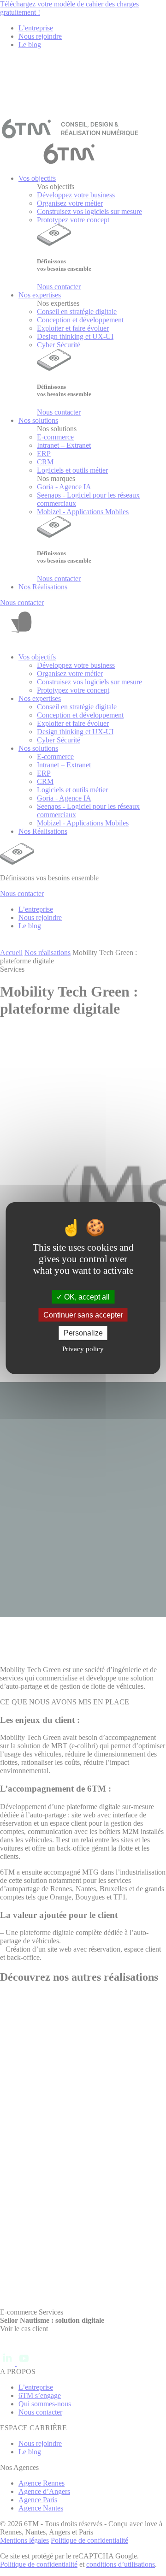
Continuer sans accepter (83, 1315)
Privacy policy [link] (83, 1348)
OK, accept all (86, 1297)
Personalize (83, 1333)
